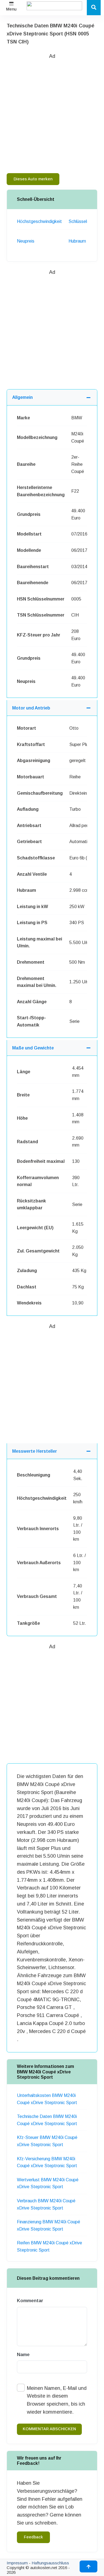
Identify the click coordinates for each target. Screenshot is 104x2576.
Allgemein (22, 397)
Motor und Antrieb (31, 708)
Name (23, 2355)
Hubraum (77, 241)
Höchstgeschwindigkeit (39, 221)
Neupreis (26, 241)
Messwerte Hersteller (35, 1451)
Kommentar (30, 2301)
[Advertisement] (52, 112)
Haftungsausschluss (50, 2563)
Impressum (17, 2563)
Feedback (33, 2537)
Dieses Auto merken (33, 179)
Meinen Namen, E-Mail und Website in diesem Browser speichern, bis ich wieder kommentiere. (57, 2400)
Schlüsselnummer (85, 221)
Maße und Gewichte (33, 1048)
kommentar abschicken (49, 2429)
